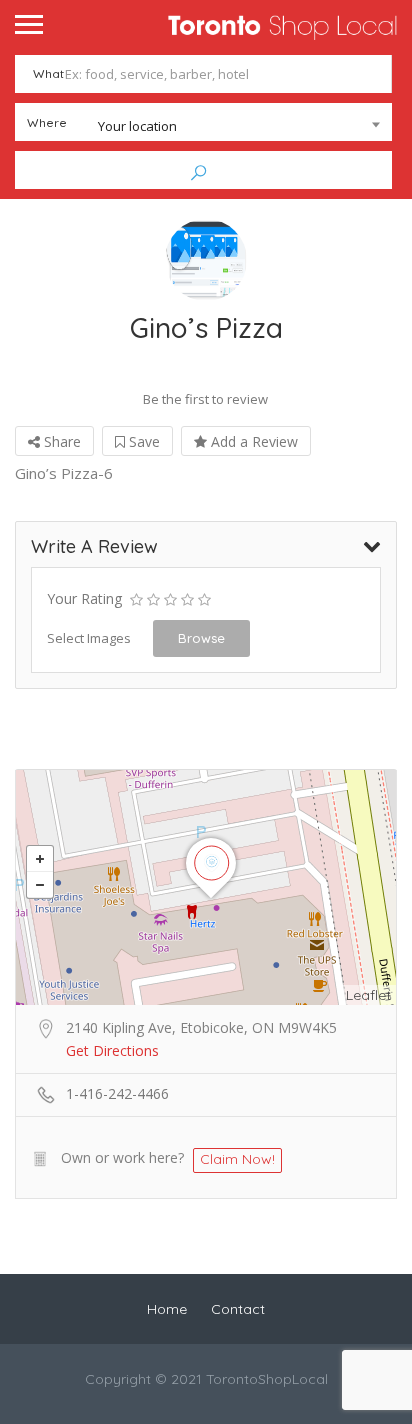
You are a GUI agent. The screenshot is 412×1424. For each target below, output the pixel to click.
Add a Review (252, 441)
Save (142, 441)
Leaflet (368, 995)
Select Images (89, 638)
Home (167, 1309)
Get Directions (112, 1050)
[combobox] (203, 126)
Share (60, 441)
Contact (238, 1309)
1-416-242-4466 (117, 1093)
